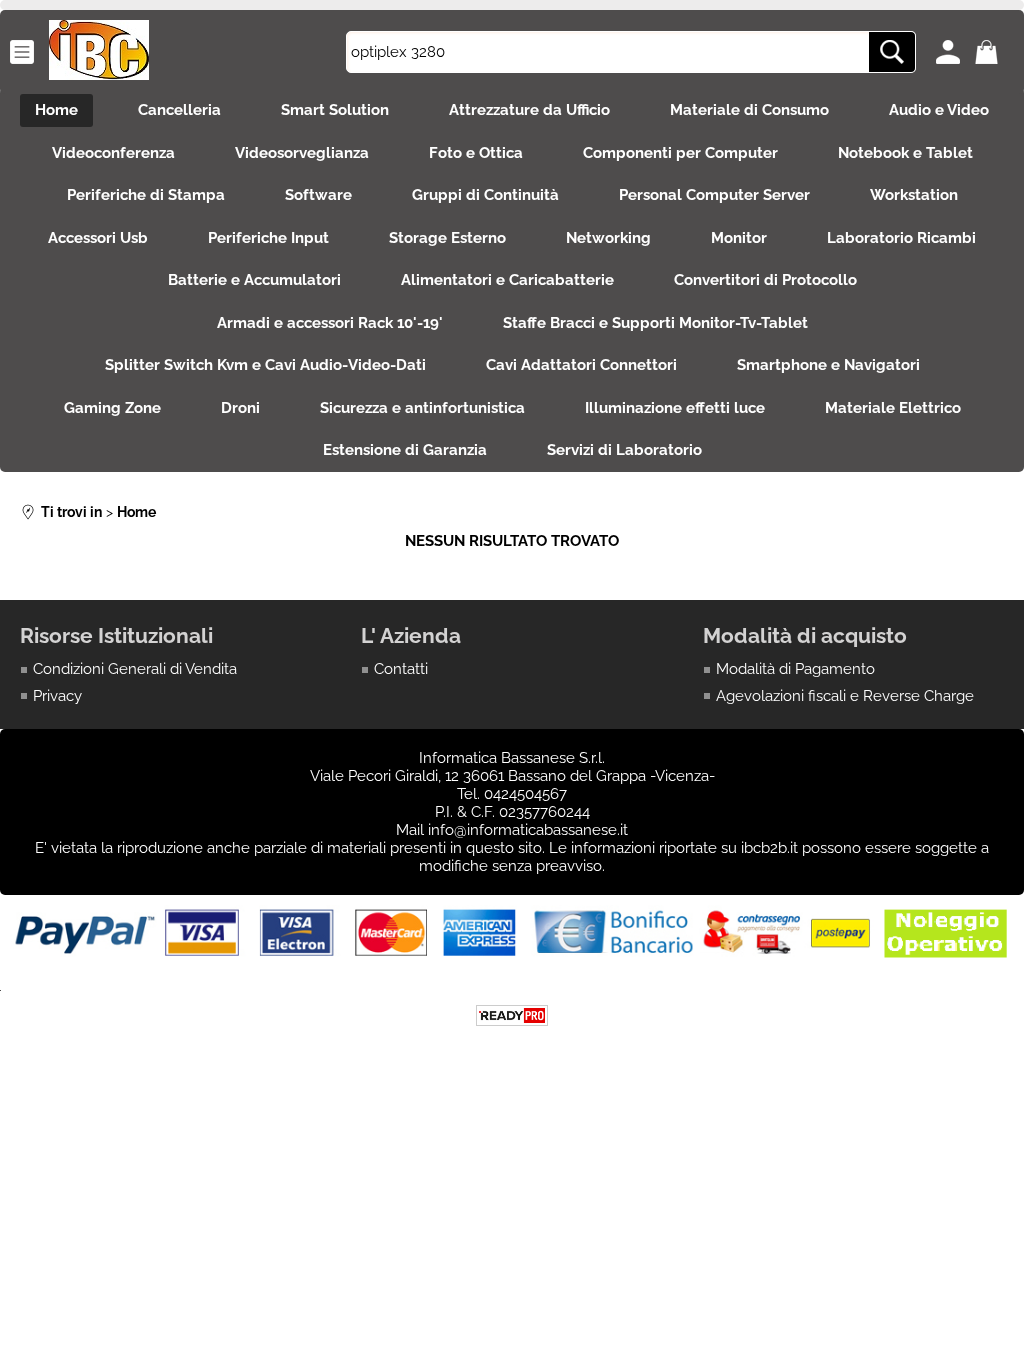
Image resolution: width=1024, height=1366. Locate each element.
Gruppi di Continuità (485, 195)
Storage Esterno (447, 238)
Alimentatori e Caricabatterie (507, 280)
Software (318, 195)
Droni (240, 408)
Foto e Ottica (476, 153)
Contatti (401, 669)
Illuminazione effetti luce (675, 408)
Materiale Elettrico (893, 408)
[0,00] (989, 52)
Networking (608, 238)
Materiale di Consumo (749, 110)
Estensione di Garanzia (405, 450)
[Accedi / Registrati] (950, 52)
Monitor (739, 238)
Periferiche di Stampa (146, 195)
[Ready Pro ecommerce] (512, 1015)
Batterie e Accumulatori (254, 280)
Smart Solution (335, 110)
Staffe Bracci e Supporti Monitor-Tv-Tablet (655, 323)
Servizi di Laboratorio (624, 450)
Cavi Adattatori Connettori (581, 365)
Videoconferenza (113, 153)
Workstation (914, 195)
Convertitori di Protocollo (765, 280)
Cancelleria (179, 110)
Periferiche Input (268, 238)
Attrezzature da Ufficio (529, 110)
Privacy (57, 696)
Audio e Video (939, 110)
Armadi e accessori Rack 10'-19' (330, 323)
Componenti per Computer (680, 153)
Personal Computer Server (714, 195)
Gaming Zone (112, 408)
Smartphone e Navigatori (828, 365)
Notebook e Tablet (905, 153)
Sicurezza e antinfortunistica (422, 408)
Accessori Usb (98, 238)
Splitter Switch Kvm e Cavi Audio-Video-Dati (265, 365)
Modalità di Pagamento (795, 669)
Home (56, 110)
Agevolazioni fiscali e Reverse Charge (845, 696)
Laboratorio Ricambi (901, 238)
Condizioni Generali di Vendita (135, 669)
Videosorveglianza (302, 153)
